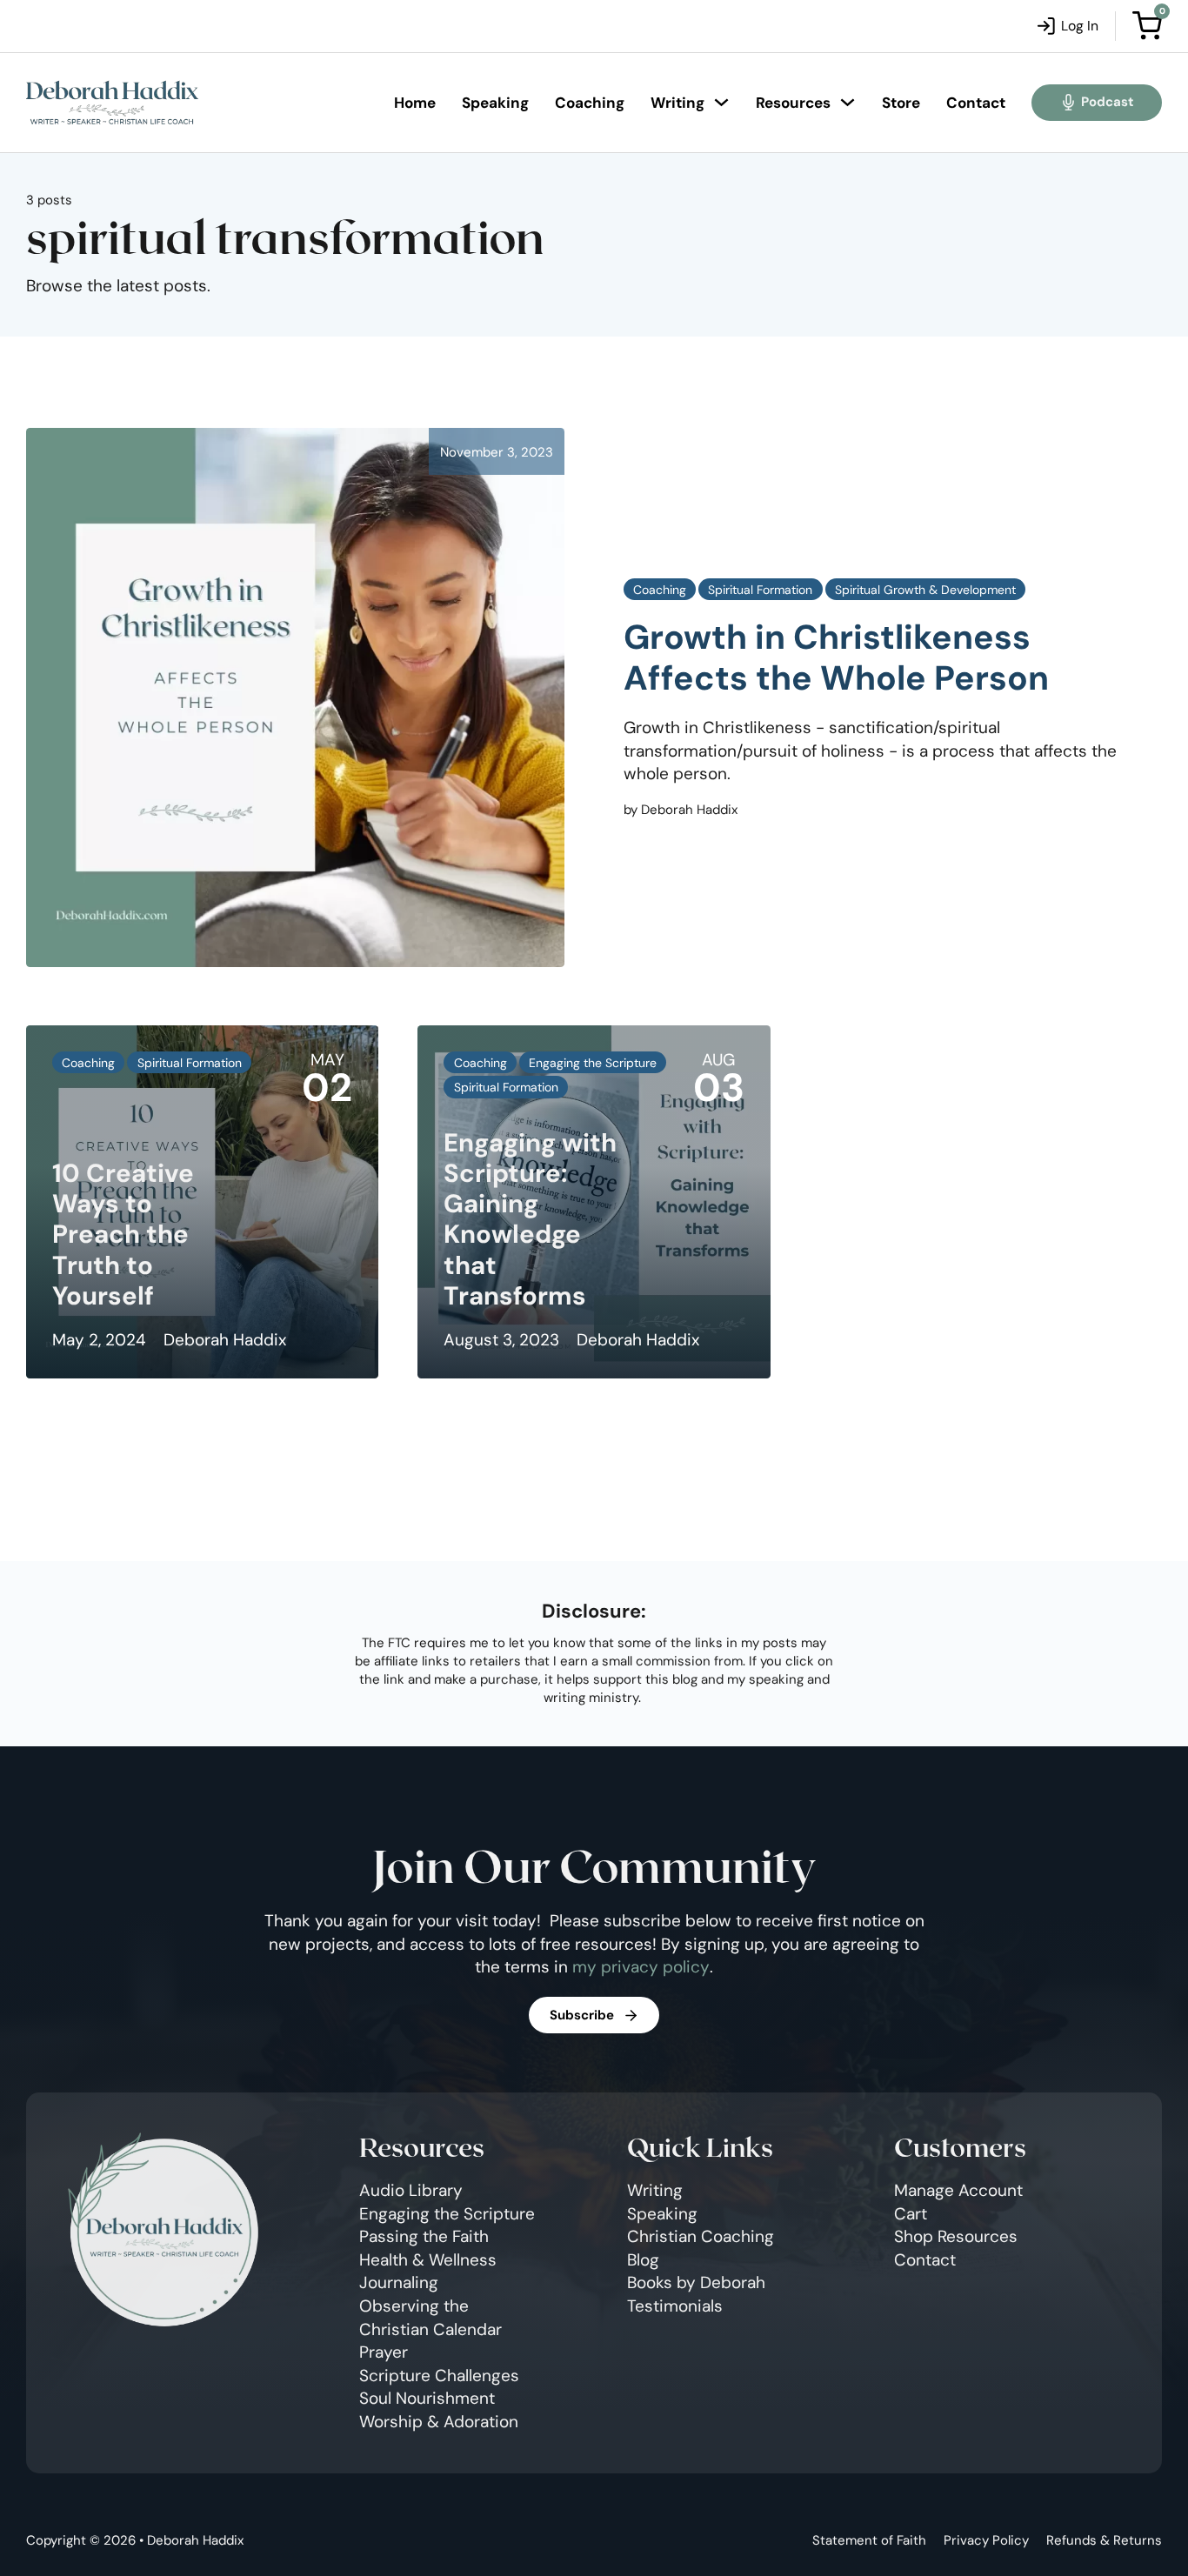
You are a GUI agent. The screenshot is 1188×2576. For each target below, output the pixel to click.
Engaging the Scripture (447, 2214)
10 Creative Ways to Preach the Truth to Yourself (123, 1235)
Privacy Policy (986, 2540)
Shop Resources (956, 2236)
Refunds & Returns (1104, 2540)
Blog (643, 2260)
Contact (976, 103)
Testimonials (675, 2306)
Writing (677, 103)
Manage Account (958, 2190)
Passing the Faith (424, 2236)
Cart (911, 2214)
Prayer (384, 2352)
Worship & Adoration (439, 2422)
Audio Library (411, 2190)
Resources (793, 103)
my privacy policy (641, 1967)
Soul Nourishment (427, 2398)
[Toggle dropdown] (721, 102)
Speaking (495, 103)
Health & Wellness (428, 2260)
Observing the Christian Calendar (430, 2318)
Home (415, 103)
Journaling (399, 2282)
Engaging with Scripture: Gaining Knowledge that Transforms (530, 1219)
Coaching (590, 103)
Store (901, 103)
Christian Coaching (701, 2236)
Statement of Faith (869, 2540)
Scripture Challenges (439, 2376)
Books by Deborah (696, 2282)
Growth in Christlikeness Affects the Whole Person (836, 657)
